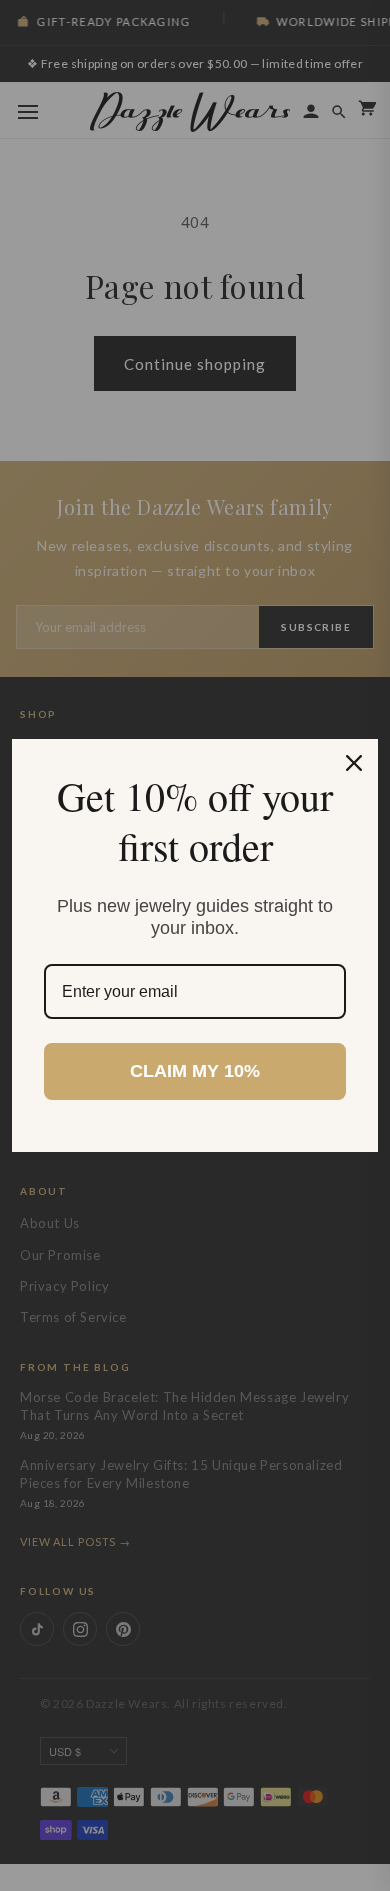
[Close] (354, 763)
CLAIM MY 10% (195, 1071)
